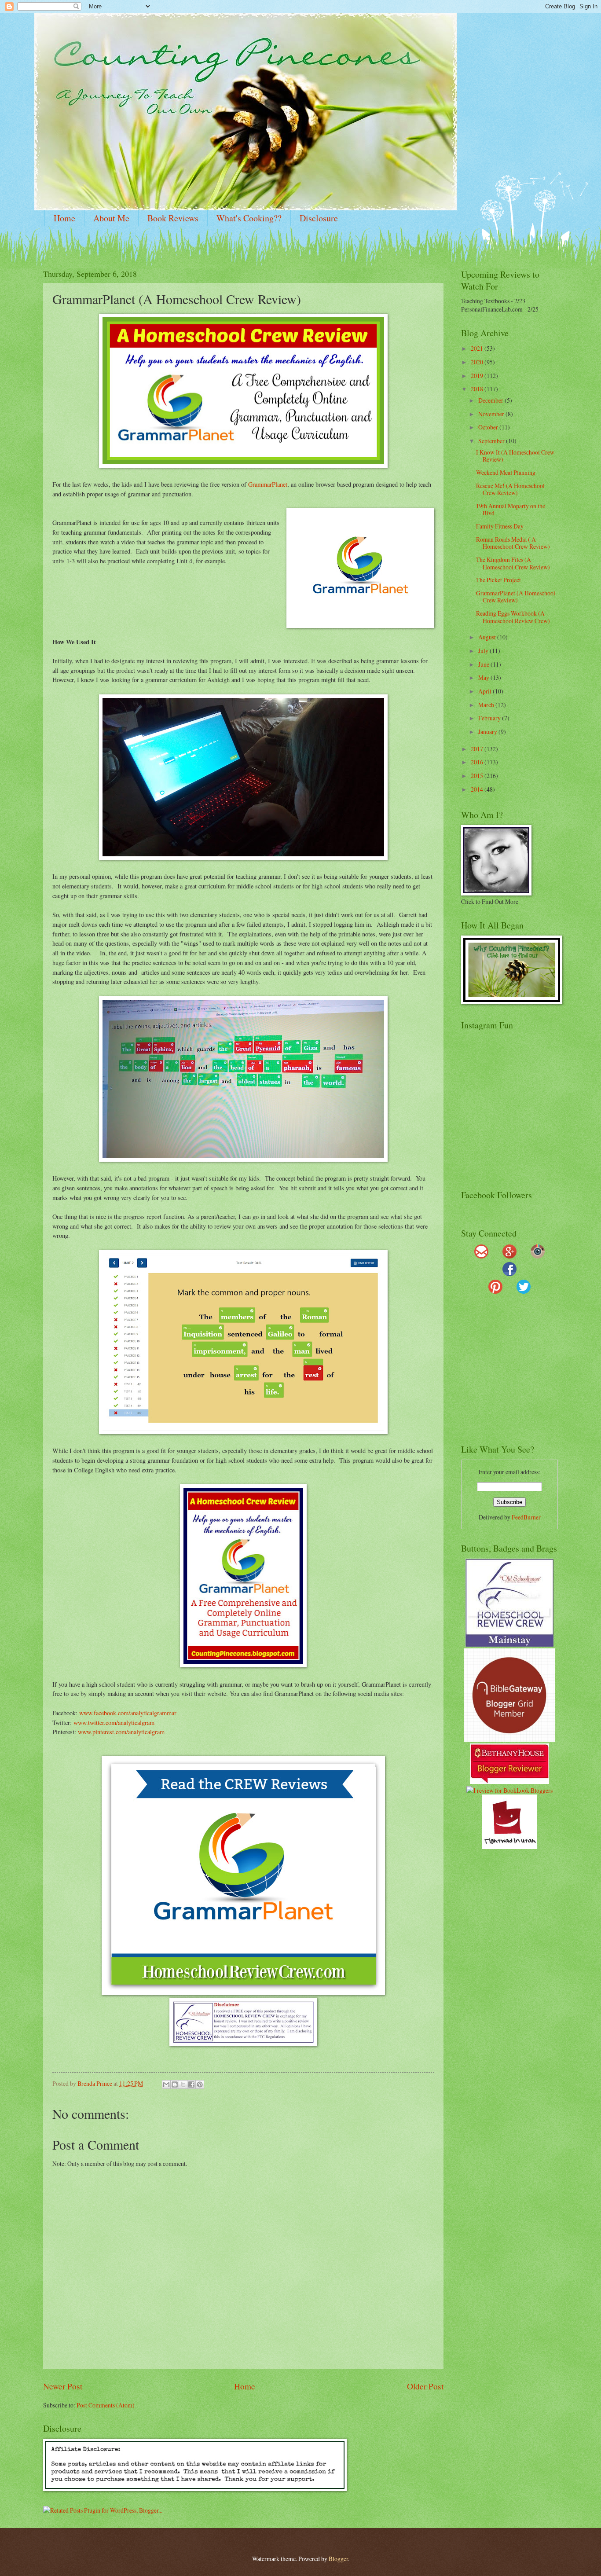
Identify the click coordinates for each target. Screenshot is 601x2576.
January (488, 732)
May (484, 677)
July (484, 651)
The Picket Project (498, 580)
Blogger (338, 2559)
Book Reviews (173, 218)
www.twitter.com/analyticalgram (114, 1723)
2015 (478, 776)
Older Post (425, 2386)
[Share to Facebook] (191, 2084)
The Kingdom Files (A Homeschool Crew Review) (513, 563)
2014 (478, 789)
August (488, 637)
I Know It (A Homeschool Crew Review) (515, 456)
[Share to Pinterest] (200, 2084)
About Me (111, 218)
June (484, 664)
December (491, 400)
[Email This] (166, 2084)
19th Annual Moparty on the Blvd (511, 510)
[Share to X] (183, 2084)
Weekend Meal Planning (506, 472)
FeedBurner (526, 1517)
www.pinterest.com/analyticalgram (121, 1732)
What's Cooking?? (249, 218)
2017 (478, 749)
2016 (478, 762)
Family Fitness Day (500, 526)
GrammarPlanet (268, 484)
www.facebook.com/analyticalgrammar (128, 1713)
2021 (478, 348)
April (486, 691)
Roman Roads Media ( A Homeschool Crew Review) (513, 543)
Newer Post (63, 2386)
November (492, 414)
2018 (478, 389)
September (492, 441)
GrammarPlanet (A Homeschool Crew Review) (516, 597)
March (487, 705)
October (489, 427)
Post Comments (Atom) (106, 2405)
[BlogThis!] (175, 2084)
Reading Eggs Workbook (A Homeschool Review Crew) (513, 617)
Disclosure (319, 218)
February (490, 718)
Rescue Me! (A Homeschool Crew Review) (510, 489)
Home (64, 218)
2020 (478, 362)
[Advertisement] (516, 1373)
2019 (478, 376)
